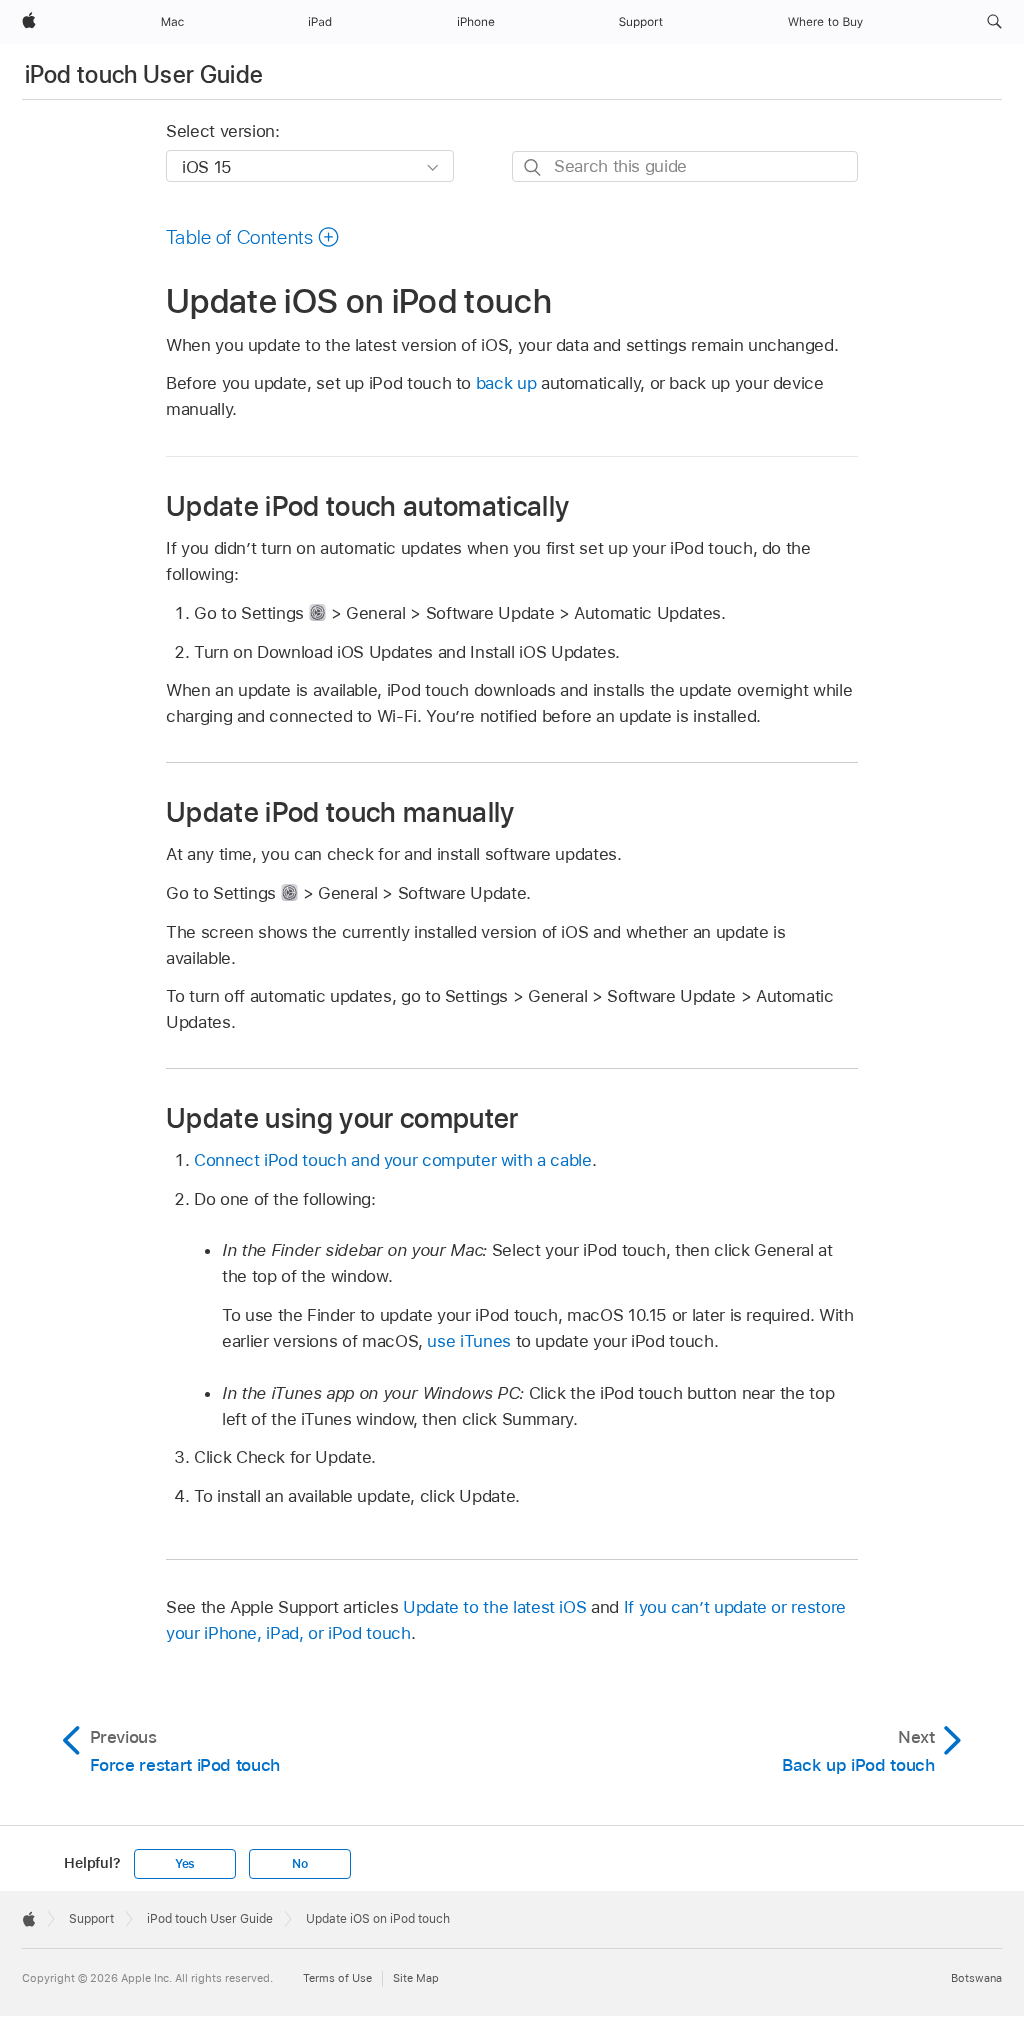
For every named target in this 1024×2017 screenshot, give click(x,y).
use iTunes (468, 1341)
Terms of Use (337, 1978)
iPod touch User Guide (144, 74)
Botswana (976, 1978)
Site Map (416, 1978)
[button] (994, 22)
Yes (185, 1864)
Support (91, 1919)
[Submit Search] (533, 167)
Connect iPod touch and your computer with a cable (393, 1160)
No (300, 1864)
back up (506, 383)
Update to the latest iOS (494, 1607)
